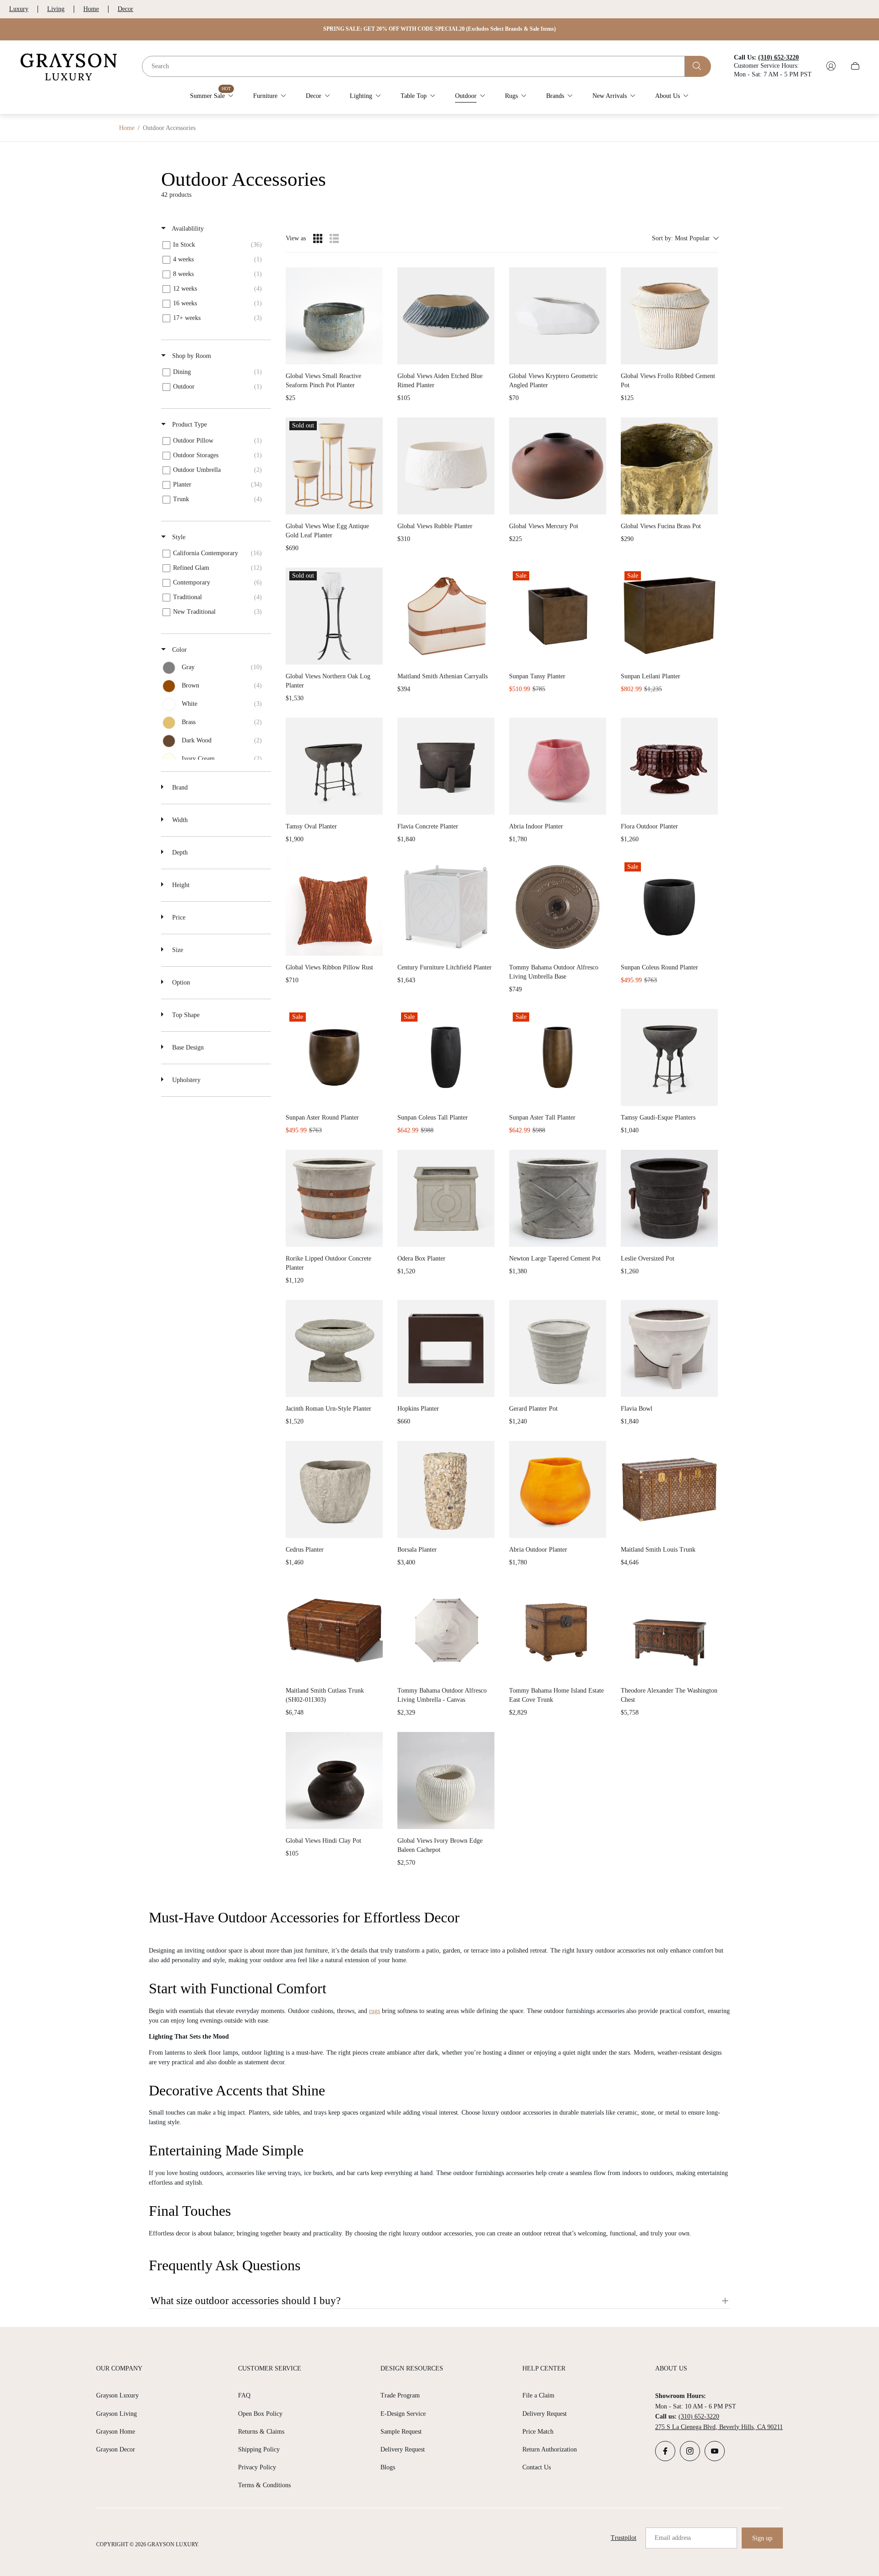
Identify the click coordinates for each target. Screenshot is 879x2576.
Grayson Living (117, 2414)
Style (178, 537)
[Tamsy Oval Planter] (334, 766)
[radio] (318, 238)
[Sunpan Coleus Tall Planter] (446, 1057)
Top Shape (185, 1015)
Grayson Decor (116, 2449)
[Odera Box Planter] (446, 1198)
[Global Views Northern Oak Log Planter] (334, 616)
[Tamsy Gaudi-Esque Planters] (669, 1057)
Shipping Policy (259, 2449)
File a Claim (538, 2395)
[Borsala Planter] (446, 1489)
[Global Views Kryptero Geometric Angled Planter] (558, 316)
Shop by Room (191, 356)
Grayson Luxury (117, 2395)
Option (180, 982)
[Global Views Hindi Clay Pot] (334, 1780)
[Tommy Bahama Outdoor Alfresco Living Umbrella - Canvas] (446, 1630)
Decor (125, 9)
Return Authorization (550, 2449)
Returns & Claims (261, 2432)
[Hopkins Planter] (446, 1348)
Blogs (388, 2467)
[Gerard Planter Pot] (558, 1348)
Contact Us (537, 2467)
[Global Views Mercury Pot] (558, 466)
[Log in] (831, 66)
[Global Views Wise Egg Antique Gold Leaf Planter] (334, 466)
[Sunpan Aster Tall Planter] (558, 1057)
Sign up (762, 2538)
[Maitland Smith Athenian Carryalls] (446, 616)
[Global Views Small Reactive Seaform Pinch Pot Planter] (334, 316)
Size (177, 950)
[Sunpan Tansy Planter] (558, 616)
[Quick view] (374, 355)
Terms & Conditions (264, 2485)
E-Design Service (403, 2414)
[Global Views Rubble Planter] (446, 466)
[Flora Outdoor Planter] (669, 766)
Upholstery (185, 1080)
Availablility (187, 229)
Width (179, 820)
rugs (374, 2011)
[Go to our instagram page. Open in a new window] (690, 2451)
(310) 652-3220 (699, 2416)
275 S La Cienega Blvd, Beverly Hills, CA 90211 (719, 2427)
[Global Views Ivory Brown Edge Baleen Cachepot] (446, 1780)
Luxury (19, 9)
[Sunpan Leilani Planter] (669, 616)
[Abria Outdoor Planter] (558, 1489)
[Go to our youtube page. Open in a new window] (715, 2451)
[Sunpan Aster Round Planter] (334, 1057)
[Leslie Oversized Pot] (669, 1198)
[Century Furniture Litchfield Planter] (446, 907)
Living (56, 9)
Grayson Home (116, 2432)
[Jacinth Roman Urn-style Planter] (334, 1348)
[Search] (698, 66)
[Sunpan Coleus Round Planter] (669, 907)
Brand (179, 787)
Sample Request (401, 2432)
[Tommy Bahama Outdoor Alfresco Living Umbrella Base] (558, 907)
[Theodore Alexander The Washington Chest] (669, 1630)
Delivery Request (403, 2449)
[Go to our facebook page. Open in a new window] (665, 2451)
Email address (673, 2538)
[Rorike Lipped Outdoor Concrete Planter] (334, 1198)
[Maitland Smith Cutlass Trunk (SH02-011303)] (334, 1630)
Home (91, 9)
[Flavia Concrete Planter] (446, 766)
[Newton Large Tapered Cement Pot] (558, 1198)
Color (179, 650)
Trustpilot (624, 2538)
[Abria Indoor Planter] (558, 766)
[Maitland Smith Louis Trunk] (669, 1489)
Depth (179, 852)
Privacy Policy (257, 2467)
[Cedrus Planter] (334, 1489)
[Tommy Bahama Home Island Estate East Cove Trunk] (558, 1630)
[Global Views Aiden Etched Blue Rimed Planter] (446, 316)
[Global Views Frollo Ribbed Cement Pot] (669, 316)
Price (178, 917)
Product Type (189, 425)
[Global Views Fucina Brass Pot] (669, 466)
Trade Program (400, 2395)
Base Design (187, 1047)
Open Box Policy (260, 2414)
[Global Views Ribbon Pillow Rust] (334, 907)
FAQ (244, 2395)
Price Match (538, 2432)
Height (180, 885)
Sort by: (681, 238)
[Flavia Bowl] (669, 1348)
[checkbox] (214, 245)
